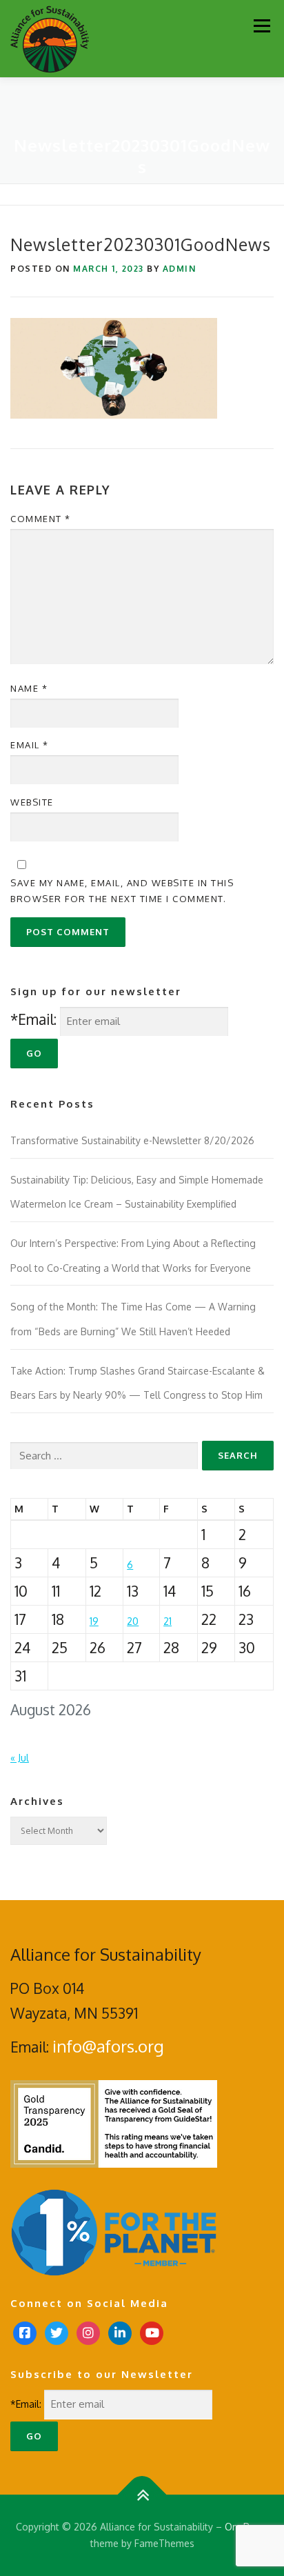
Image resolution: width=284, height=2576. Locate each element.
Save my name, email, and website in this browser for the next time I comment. (122, 890)
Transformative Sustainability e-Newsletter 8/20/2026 (132, 1140)
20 (133, 1621)
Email (30, 745)
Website (32, 802)
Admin (180, 269)
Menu (262, 26)
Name (29, 688)
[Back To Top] (142, 2495)
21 (168, 1621)
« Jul (20, 1758)
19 (94, 1621)
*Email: (33, 1019)
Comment (41, 519)
